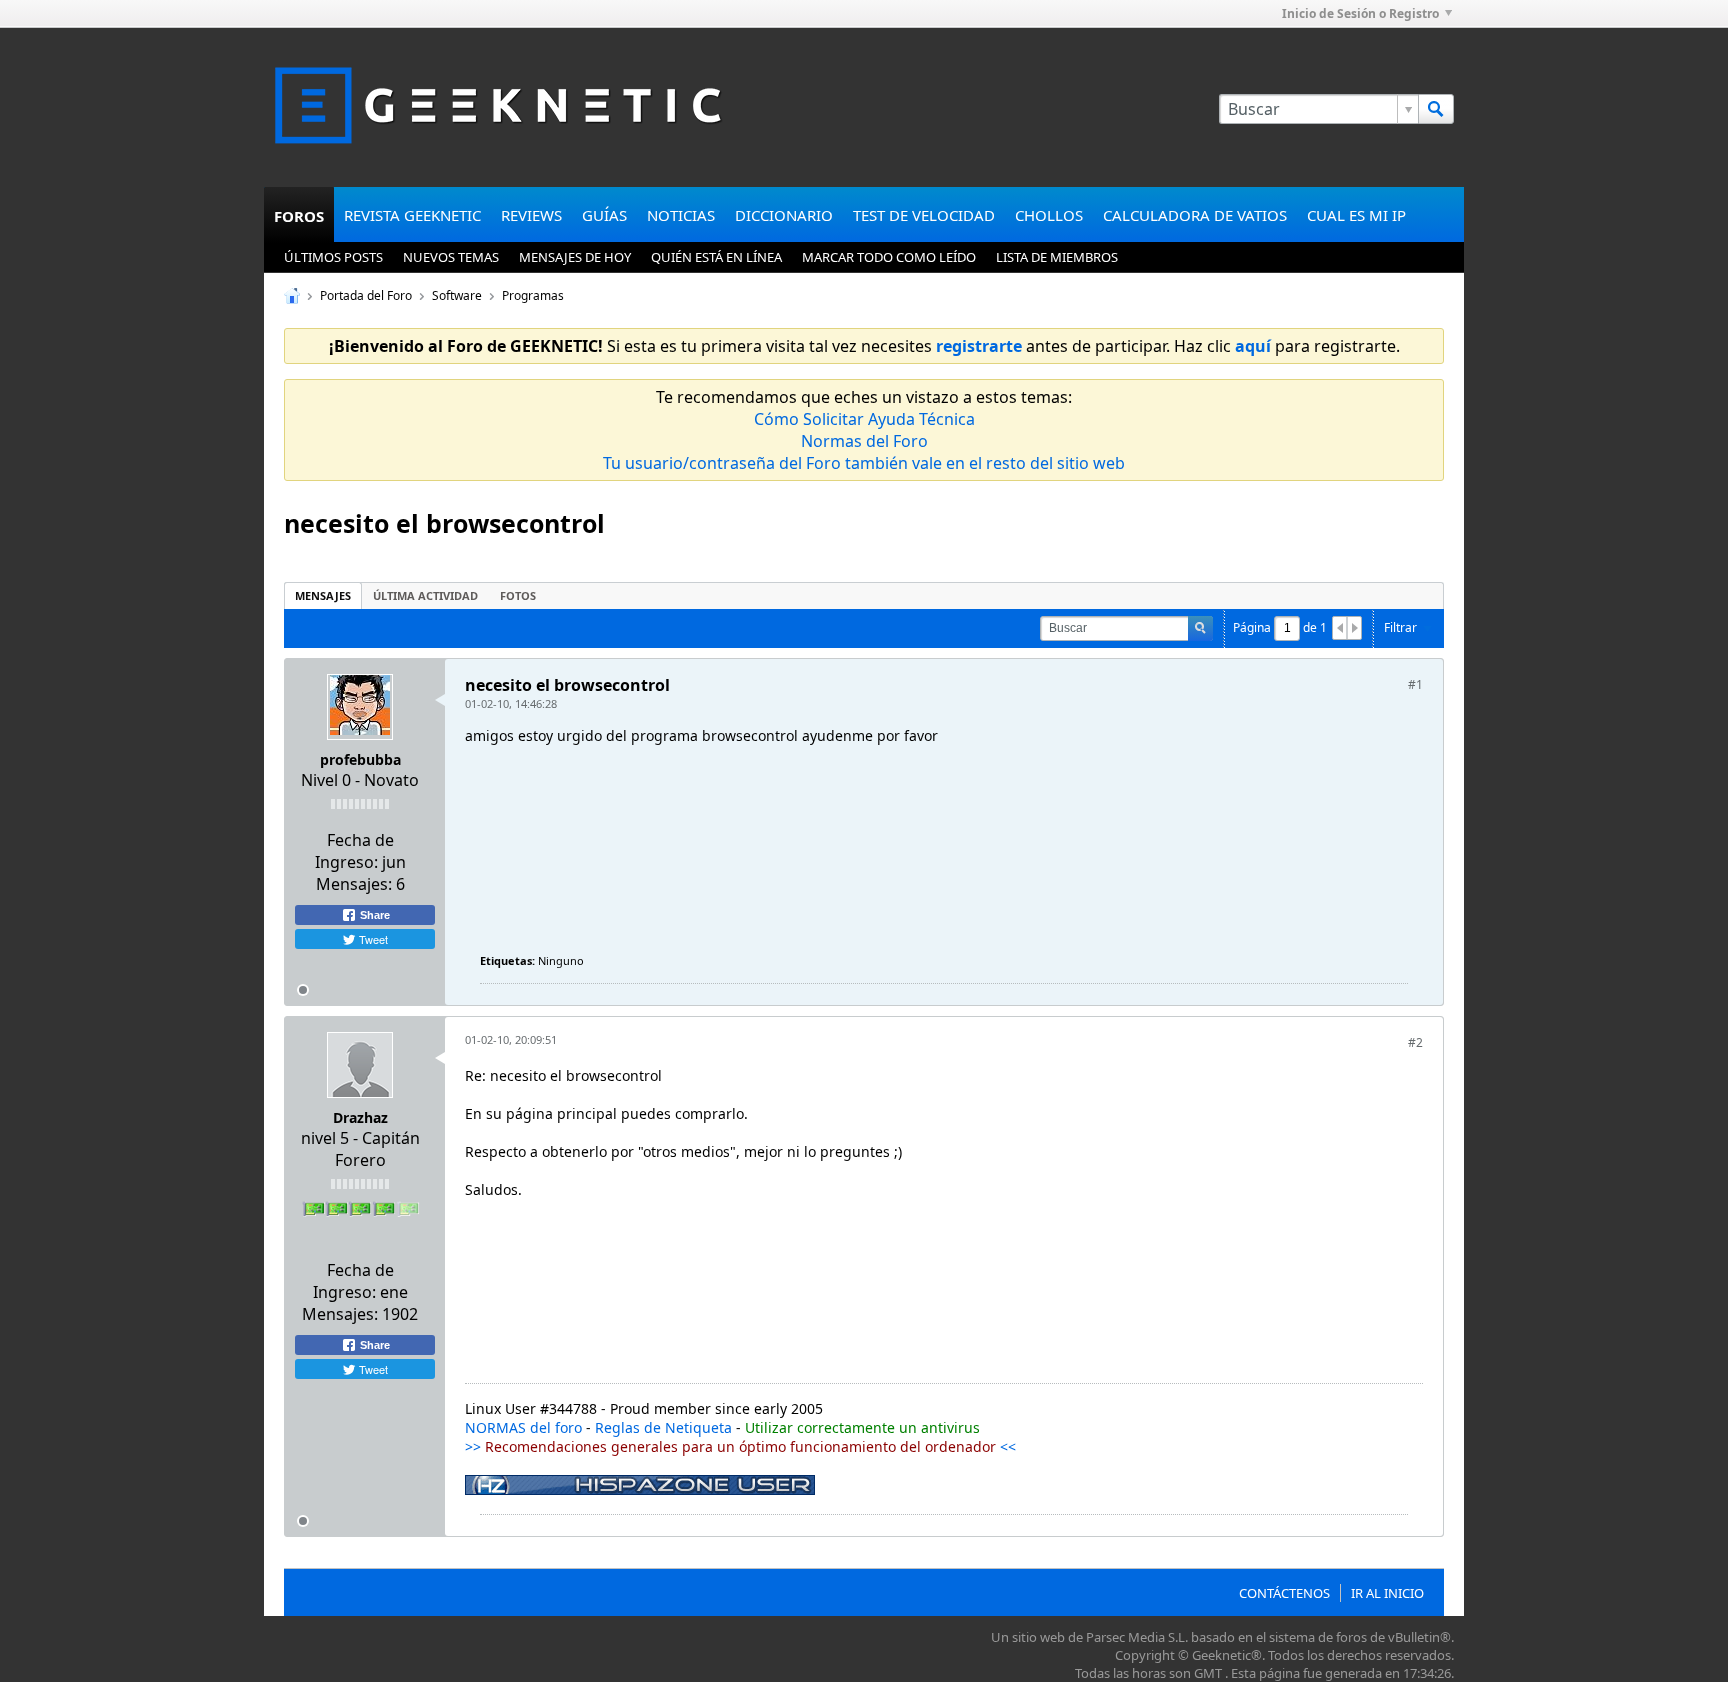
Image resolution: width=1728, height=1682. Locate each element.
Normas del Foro (864, 441)
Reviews (531, 215)
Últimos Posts (333, 257)
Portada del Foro (366, 295)
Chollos (1049, 215)
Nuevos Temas (451, 257)
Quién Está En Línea (716, 257)
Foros (299, 216)
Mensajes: (354, 884)
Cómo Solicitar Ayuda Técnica (864, 419)
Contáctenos (1284, 1593)
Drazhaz (360, 1117)
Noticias (681, 215)
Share (373, 915)
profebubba (360, 759)
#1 (1415, 684)
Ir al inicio (1387, 1593)
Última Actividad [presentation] (425, 595)
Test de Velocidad (924, 215)
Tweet (372, 939)
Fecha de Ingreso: (354, 851)
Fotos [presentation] (518, 595)
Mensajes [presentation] (323, 595)
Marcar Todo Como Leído (889, 257)
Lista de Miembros (1057, 257)
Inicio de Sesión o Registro (1360, 13)
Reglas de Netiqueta (663, 1427)
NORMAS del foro (523, 1427)
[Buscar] (1436, 109)
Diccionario (784, 215)
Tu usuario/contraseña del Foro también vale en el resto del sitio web (864, 463)
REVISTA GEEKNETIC (412, 215)
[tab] (323, 595)
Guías (604, 215)
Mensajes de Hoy (575, 257)
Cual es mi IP (1356, 215)
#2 (1415, 1042)
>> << (740, 1446)
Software (457, 295)
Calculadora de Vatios (1195, 215)
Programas (533, 295)
